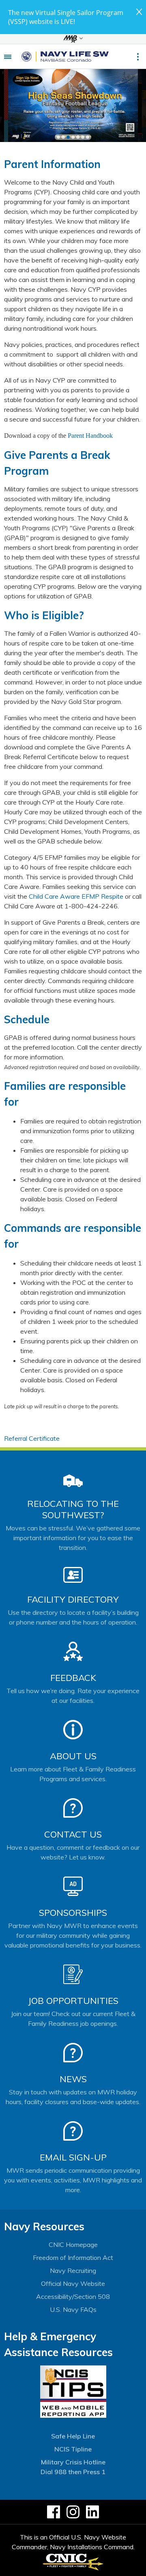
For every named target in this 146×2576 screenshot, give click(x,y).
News (73, 2079)
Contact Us (73, 1834)
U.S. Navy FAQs (73, 2309)
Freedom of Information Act (73, 2257)
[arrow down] (73, 39)
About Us (73, 1756)
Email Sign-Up (73, 2157)
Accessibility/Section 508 (73, 2296)
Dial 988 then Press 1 (73, 2472)
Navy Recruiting (73, 2270)
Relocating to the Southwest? (73, 1509)
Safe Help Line (73, 2436)
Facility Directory (73, 1599)
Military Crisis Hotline (73, 2462)
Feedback (73, 1678)
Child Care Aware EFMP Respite (76, 896)
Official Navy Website (73, 2283)
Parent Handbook (90, 436)
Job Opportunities (73, 2001)
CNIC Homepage (73, 2245)
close (139, 12)
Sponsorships (73, 1913)
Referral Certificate (32, 1438)
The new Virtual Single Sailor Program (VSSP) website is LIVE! (66, 17)
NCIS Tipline (73, 2449)
